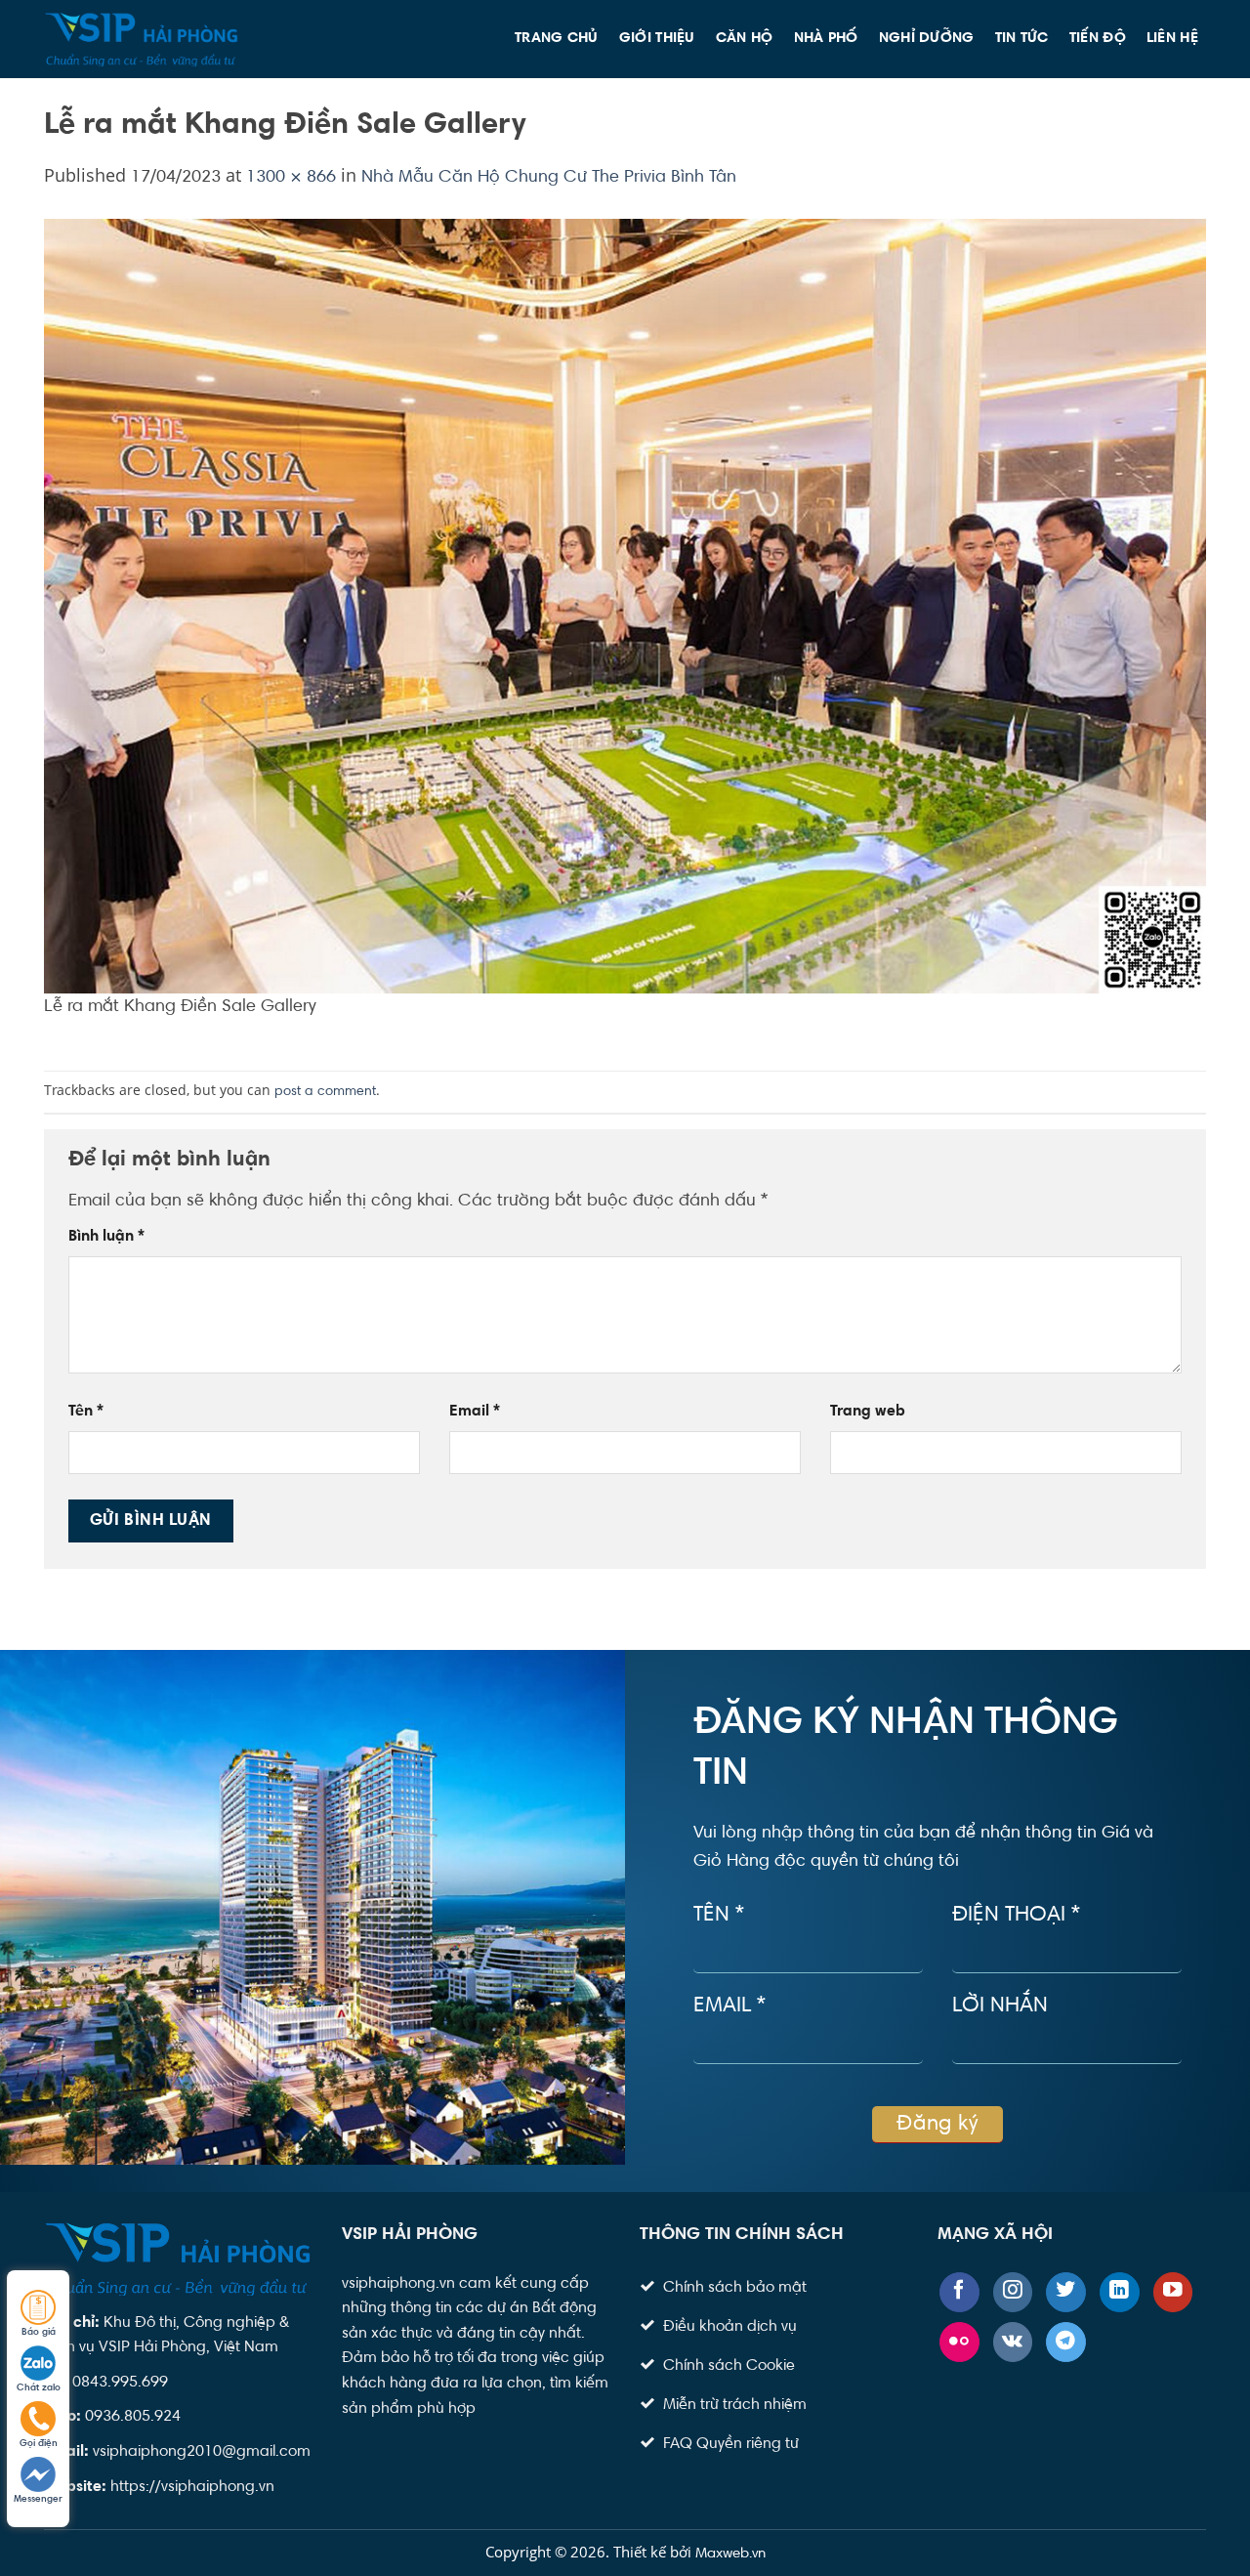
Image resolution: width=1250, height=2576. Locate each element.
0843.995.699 (120, 2383)
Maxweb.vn (730, 2554)
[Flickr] (959, 2342)
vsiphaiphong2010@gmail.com (202, 2452)
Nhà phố (826, 39)
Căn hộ (745, 39)
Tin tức (1022, 39)
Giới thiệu (657, 39)
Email (475, 1412)
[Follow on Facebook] (959, 2292)
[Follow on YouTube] (1173, 2292)
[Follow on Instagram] (1013, 2292)
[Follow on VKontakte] (1013, 2342)
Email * (729, 2006)
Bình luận (106, 1237)
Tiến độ (1098, 39)
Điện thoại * (1016, 1916)
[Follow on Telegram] (1066, 2342)
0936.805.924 (133, 2417)
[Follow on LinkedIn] (1120, 2292)
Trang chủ (557, 39)
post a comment (325, 1092)
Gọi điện (39, 2444)
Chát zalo (39, 2388)
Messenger (38, 2500)
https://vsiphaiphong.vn (192, 2487)
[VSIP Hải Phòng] (142, 39)
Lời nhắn (1000, 2006)
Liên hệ (1172, 39)
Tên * (719, 1916)
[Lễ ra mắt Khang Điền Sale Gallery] (625, 607)
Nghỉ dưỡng (927, 39)
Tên (86, 1412)
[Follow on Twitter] (1066, 2292)
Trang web (868, 1412)
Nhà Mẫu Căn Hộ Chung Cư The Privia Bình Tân (549, 178)
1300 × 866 (291, 178)
